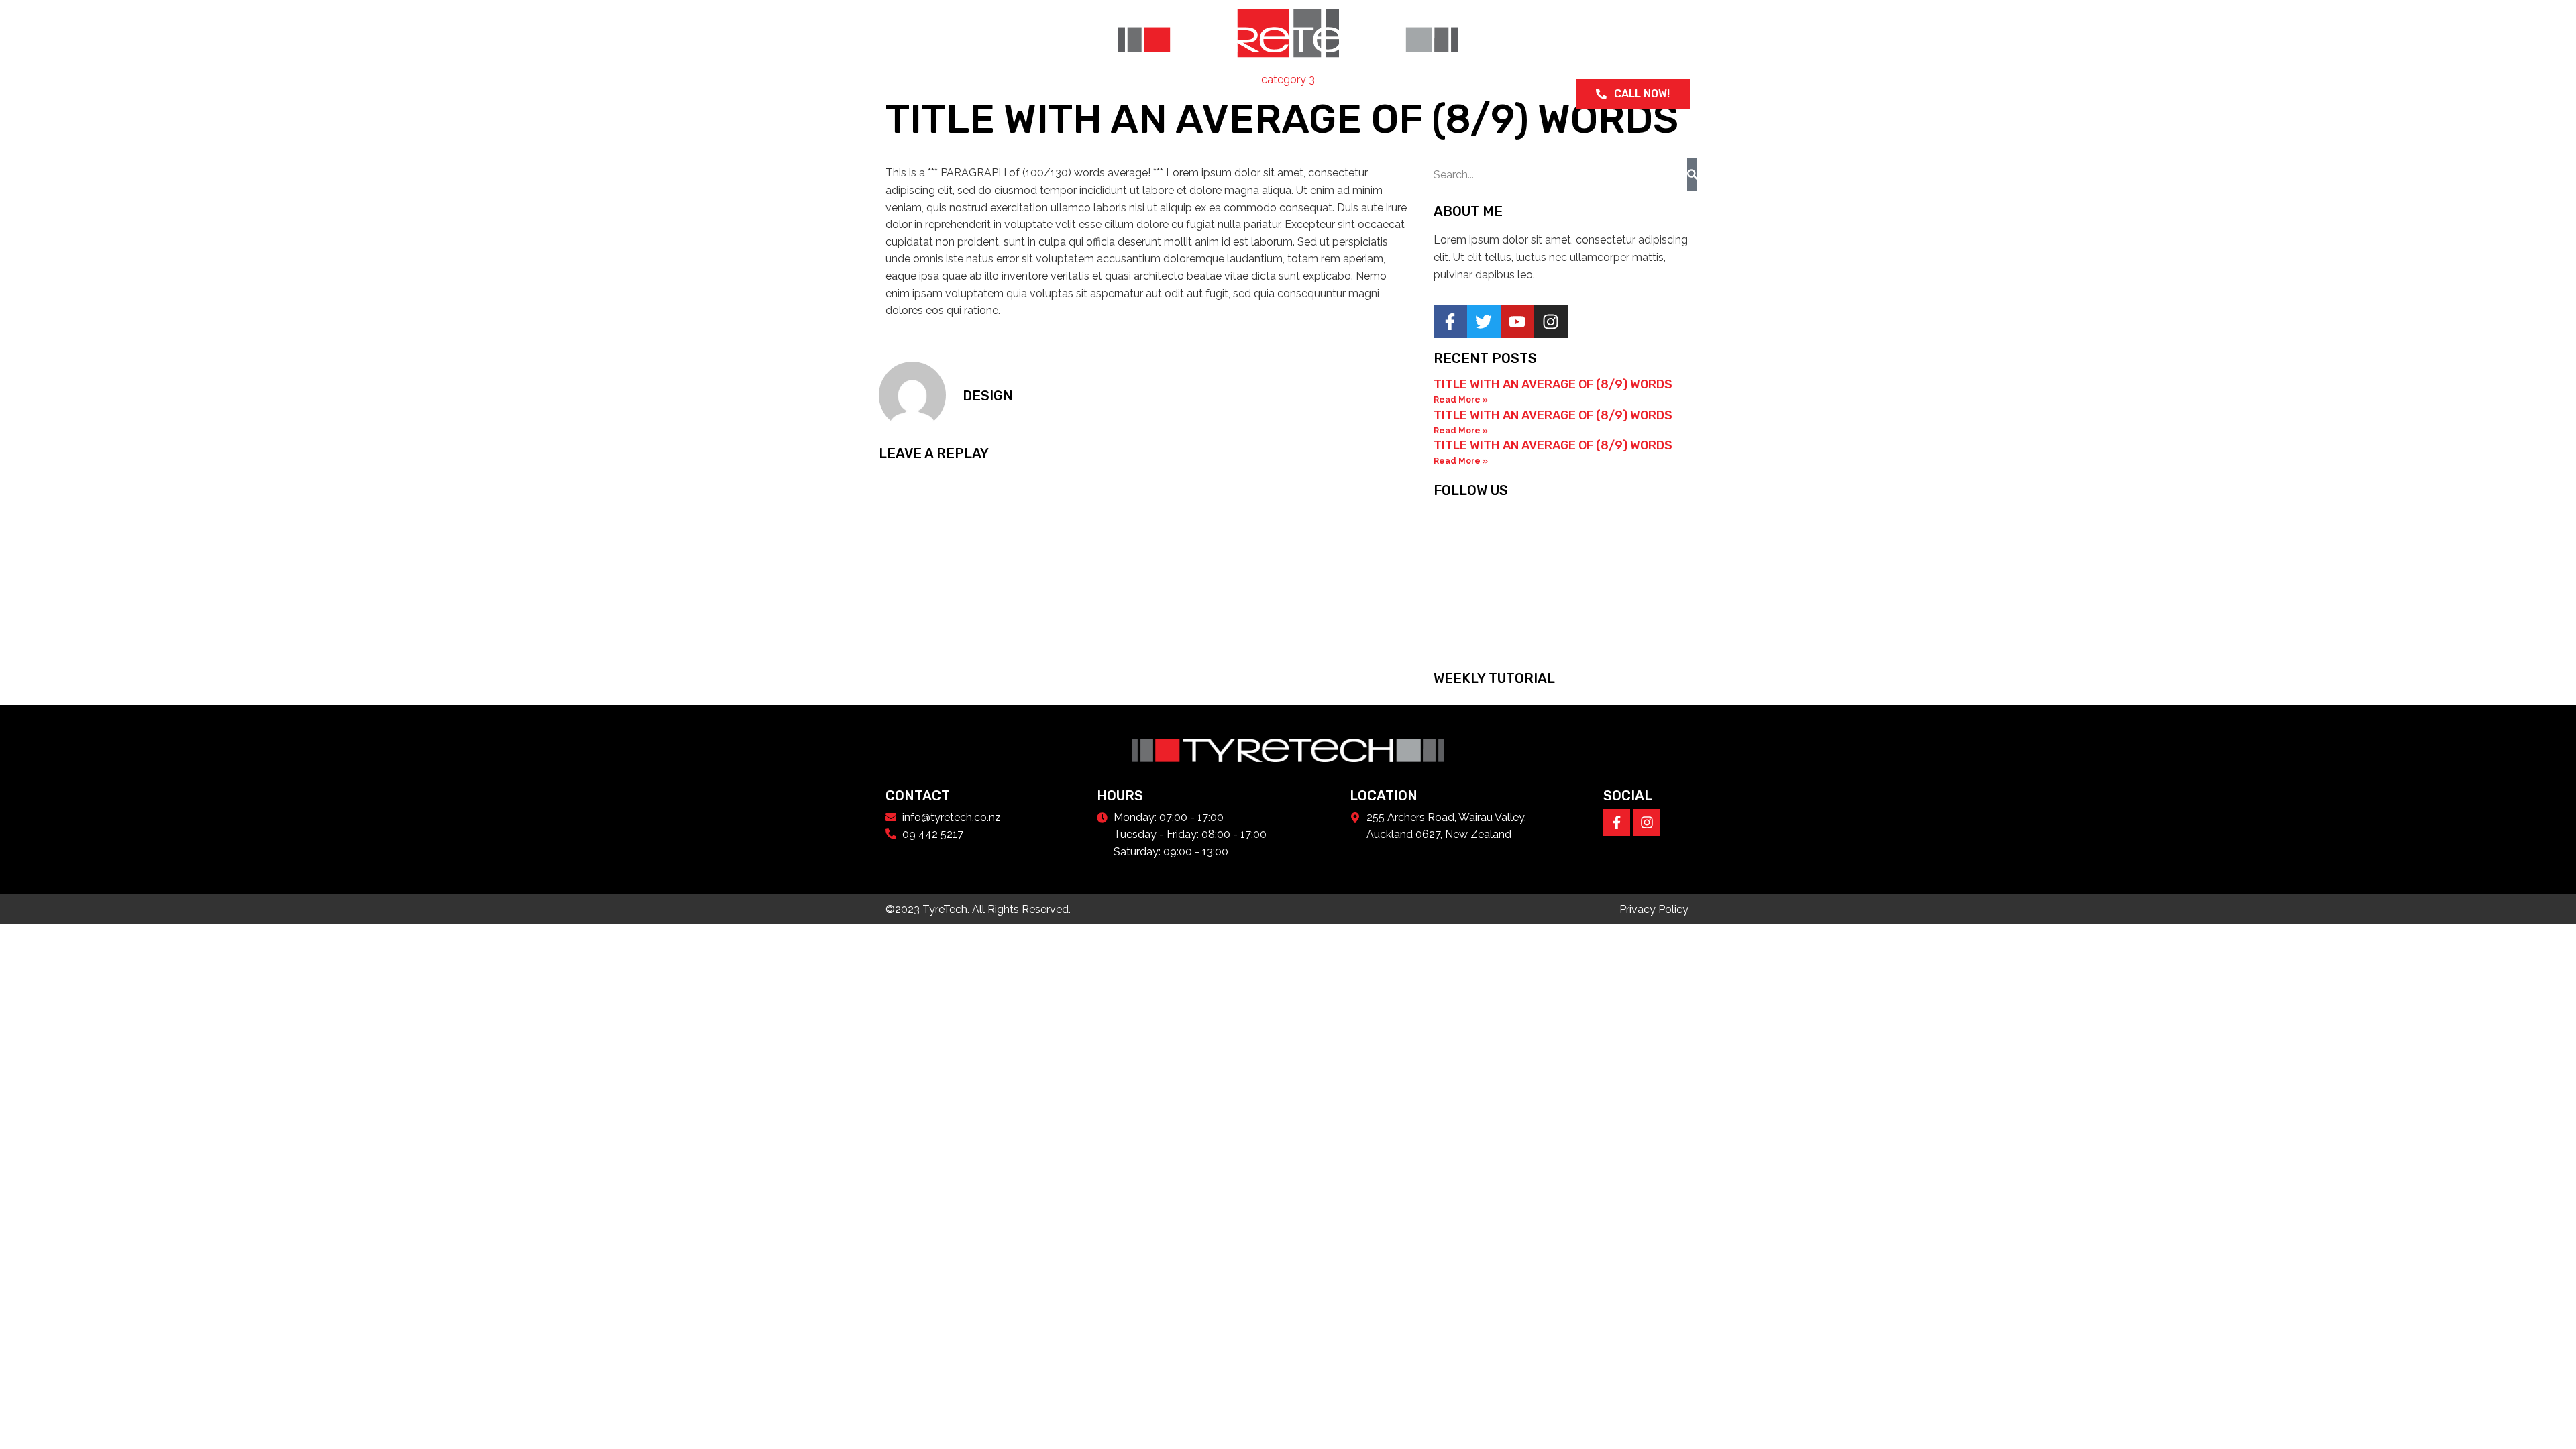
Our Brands (1132, 94)
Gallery (1202, 94)
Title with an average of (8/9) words (1553, 384)
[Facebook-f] (1617, 822)
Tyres (1068, 94)
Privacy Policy (1654, 909)
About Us (955, 94)
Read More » (1461, 400)
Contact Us (1271, 94)
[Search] (1692, 174)
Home (901, 94)
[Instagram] (1647, 822)
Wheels (1015, 94)
